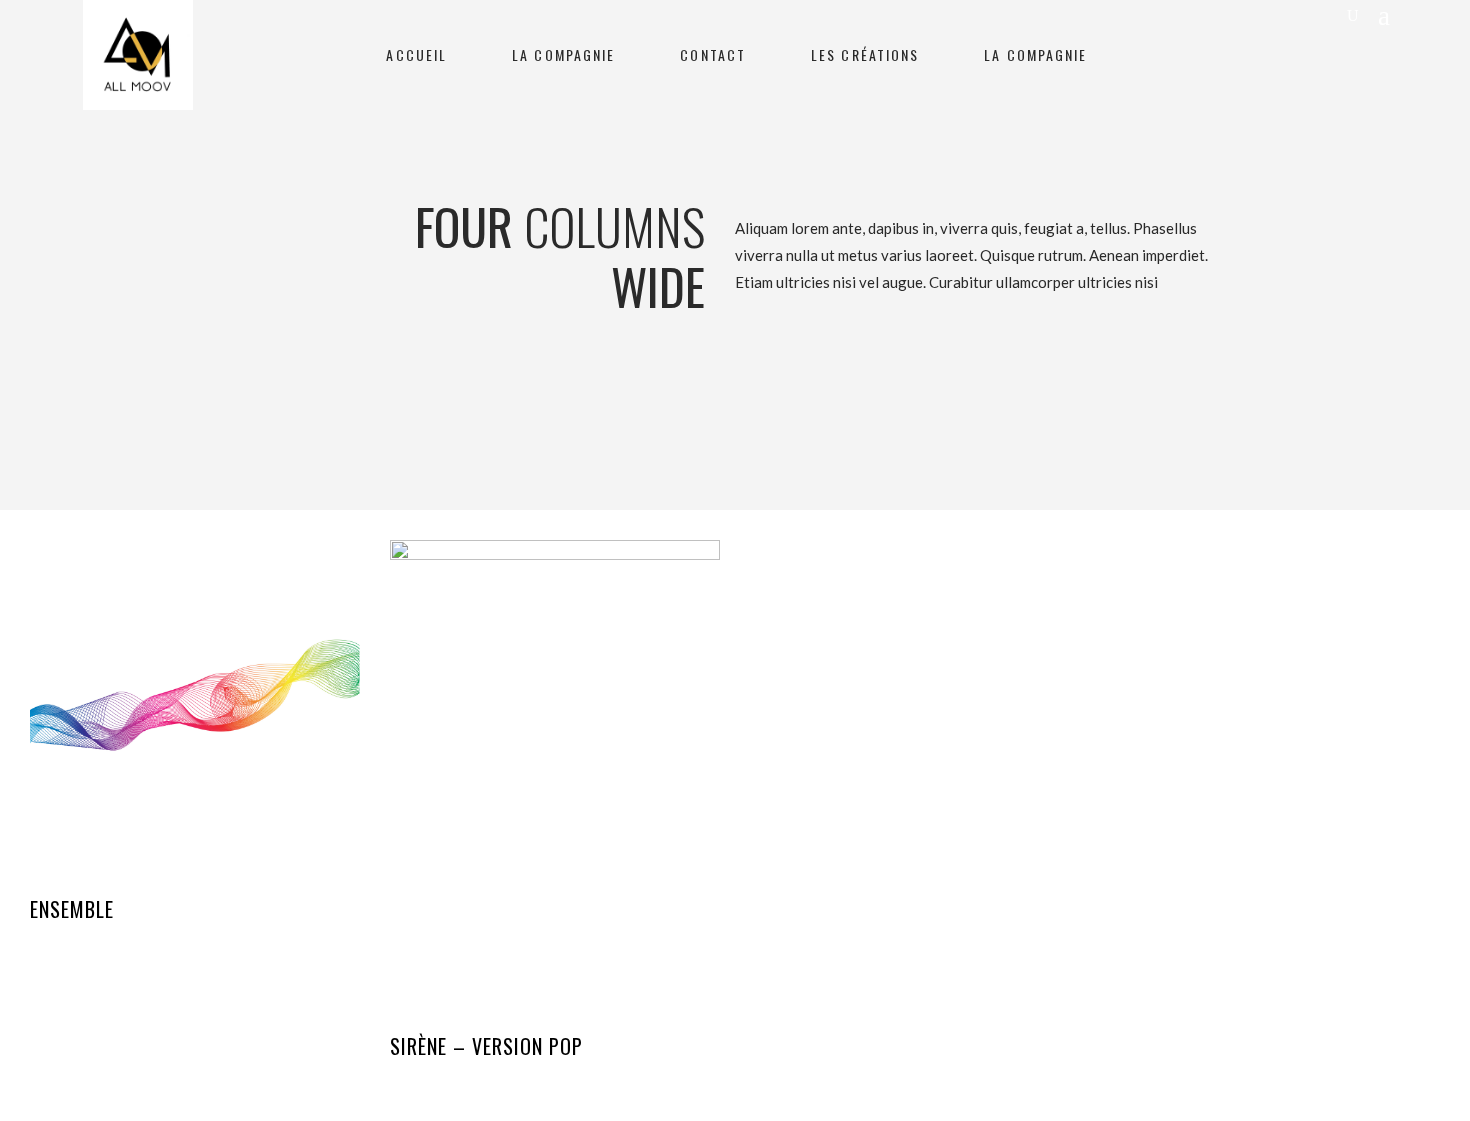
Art (41, 941)
